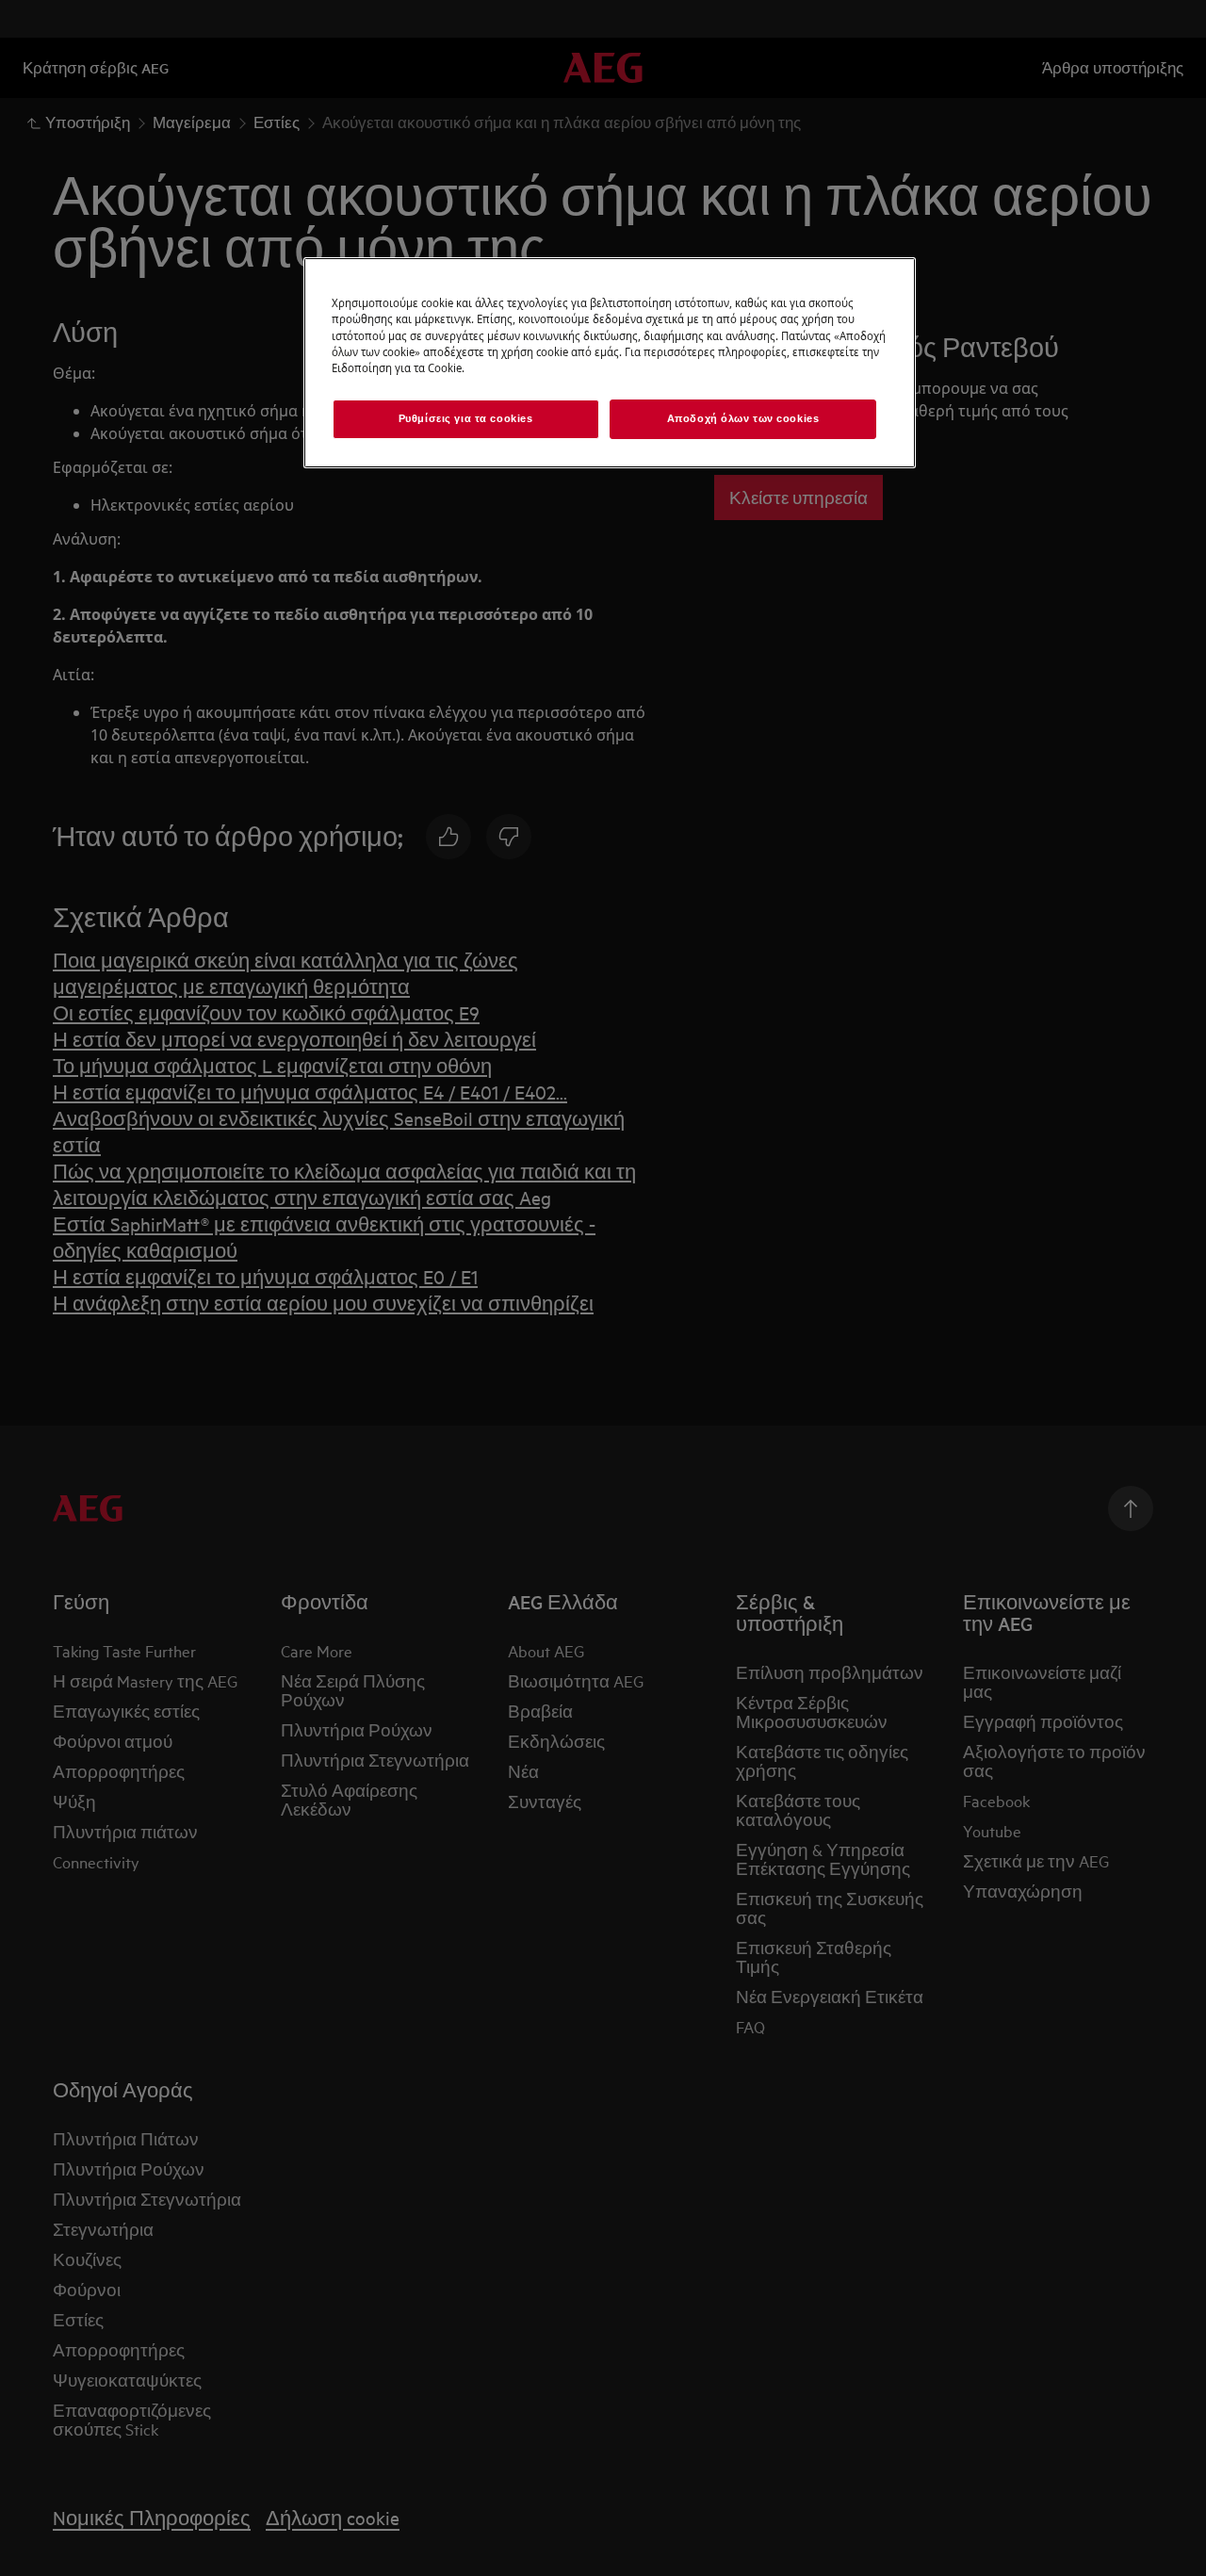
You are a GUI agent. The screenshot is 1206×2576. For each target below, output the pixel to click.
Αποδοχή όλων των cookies (743, 418)
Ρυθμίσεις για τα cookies (466, 418)
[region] (610, 362)
